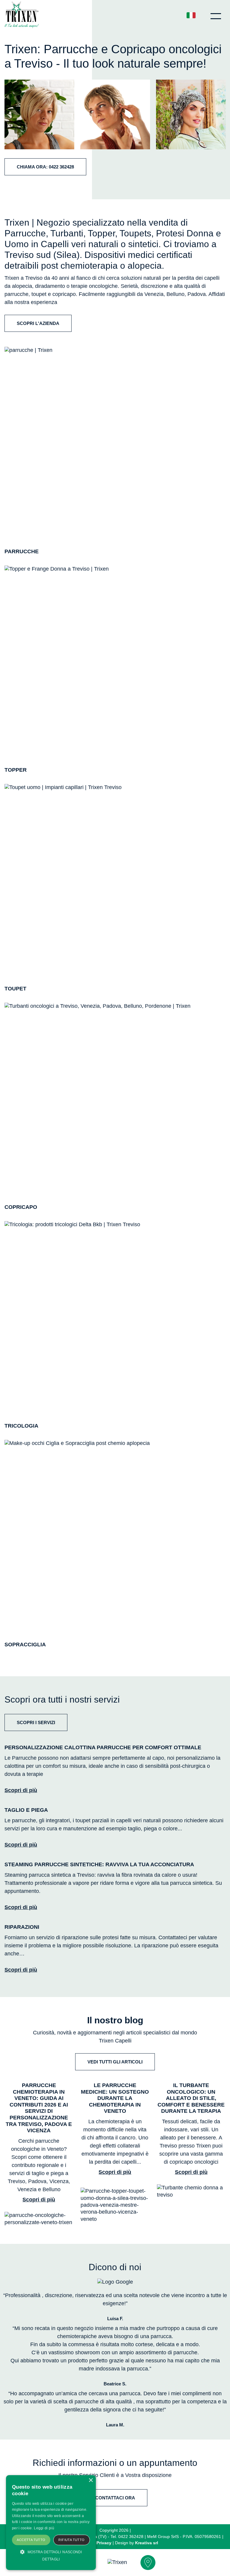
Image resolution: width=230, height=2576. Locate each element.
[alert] (51, 2523)
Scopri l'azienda (38, 323)
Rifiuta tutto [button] (71, 2540)
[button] (51, 2555)
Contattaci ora (115, 2498)
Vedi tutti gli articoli (115, 2062)
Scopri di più (21, 1790)
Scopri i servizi (36, 1722)
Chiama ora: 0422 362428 (45, 167)
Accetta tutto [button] (31, 2540)
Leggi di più (44, 2528)
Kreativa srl (147, 2543)
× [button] (91, 2480)
